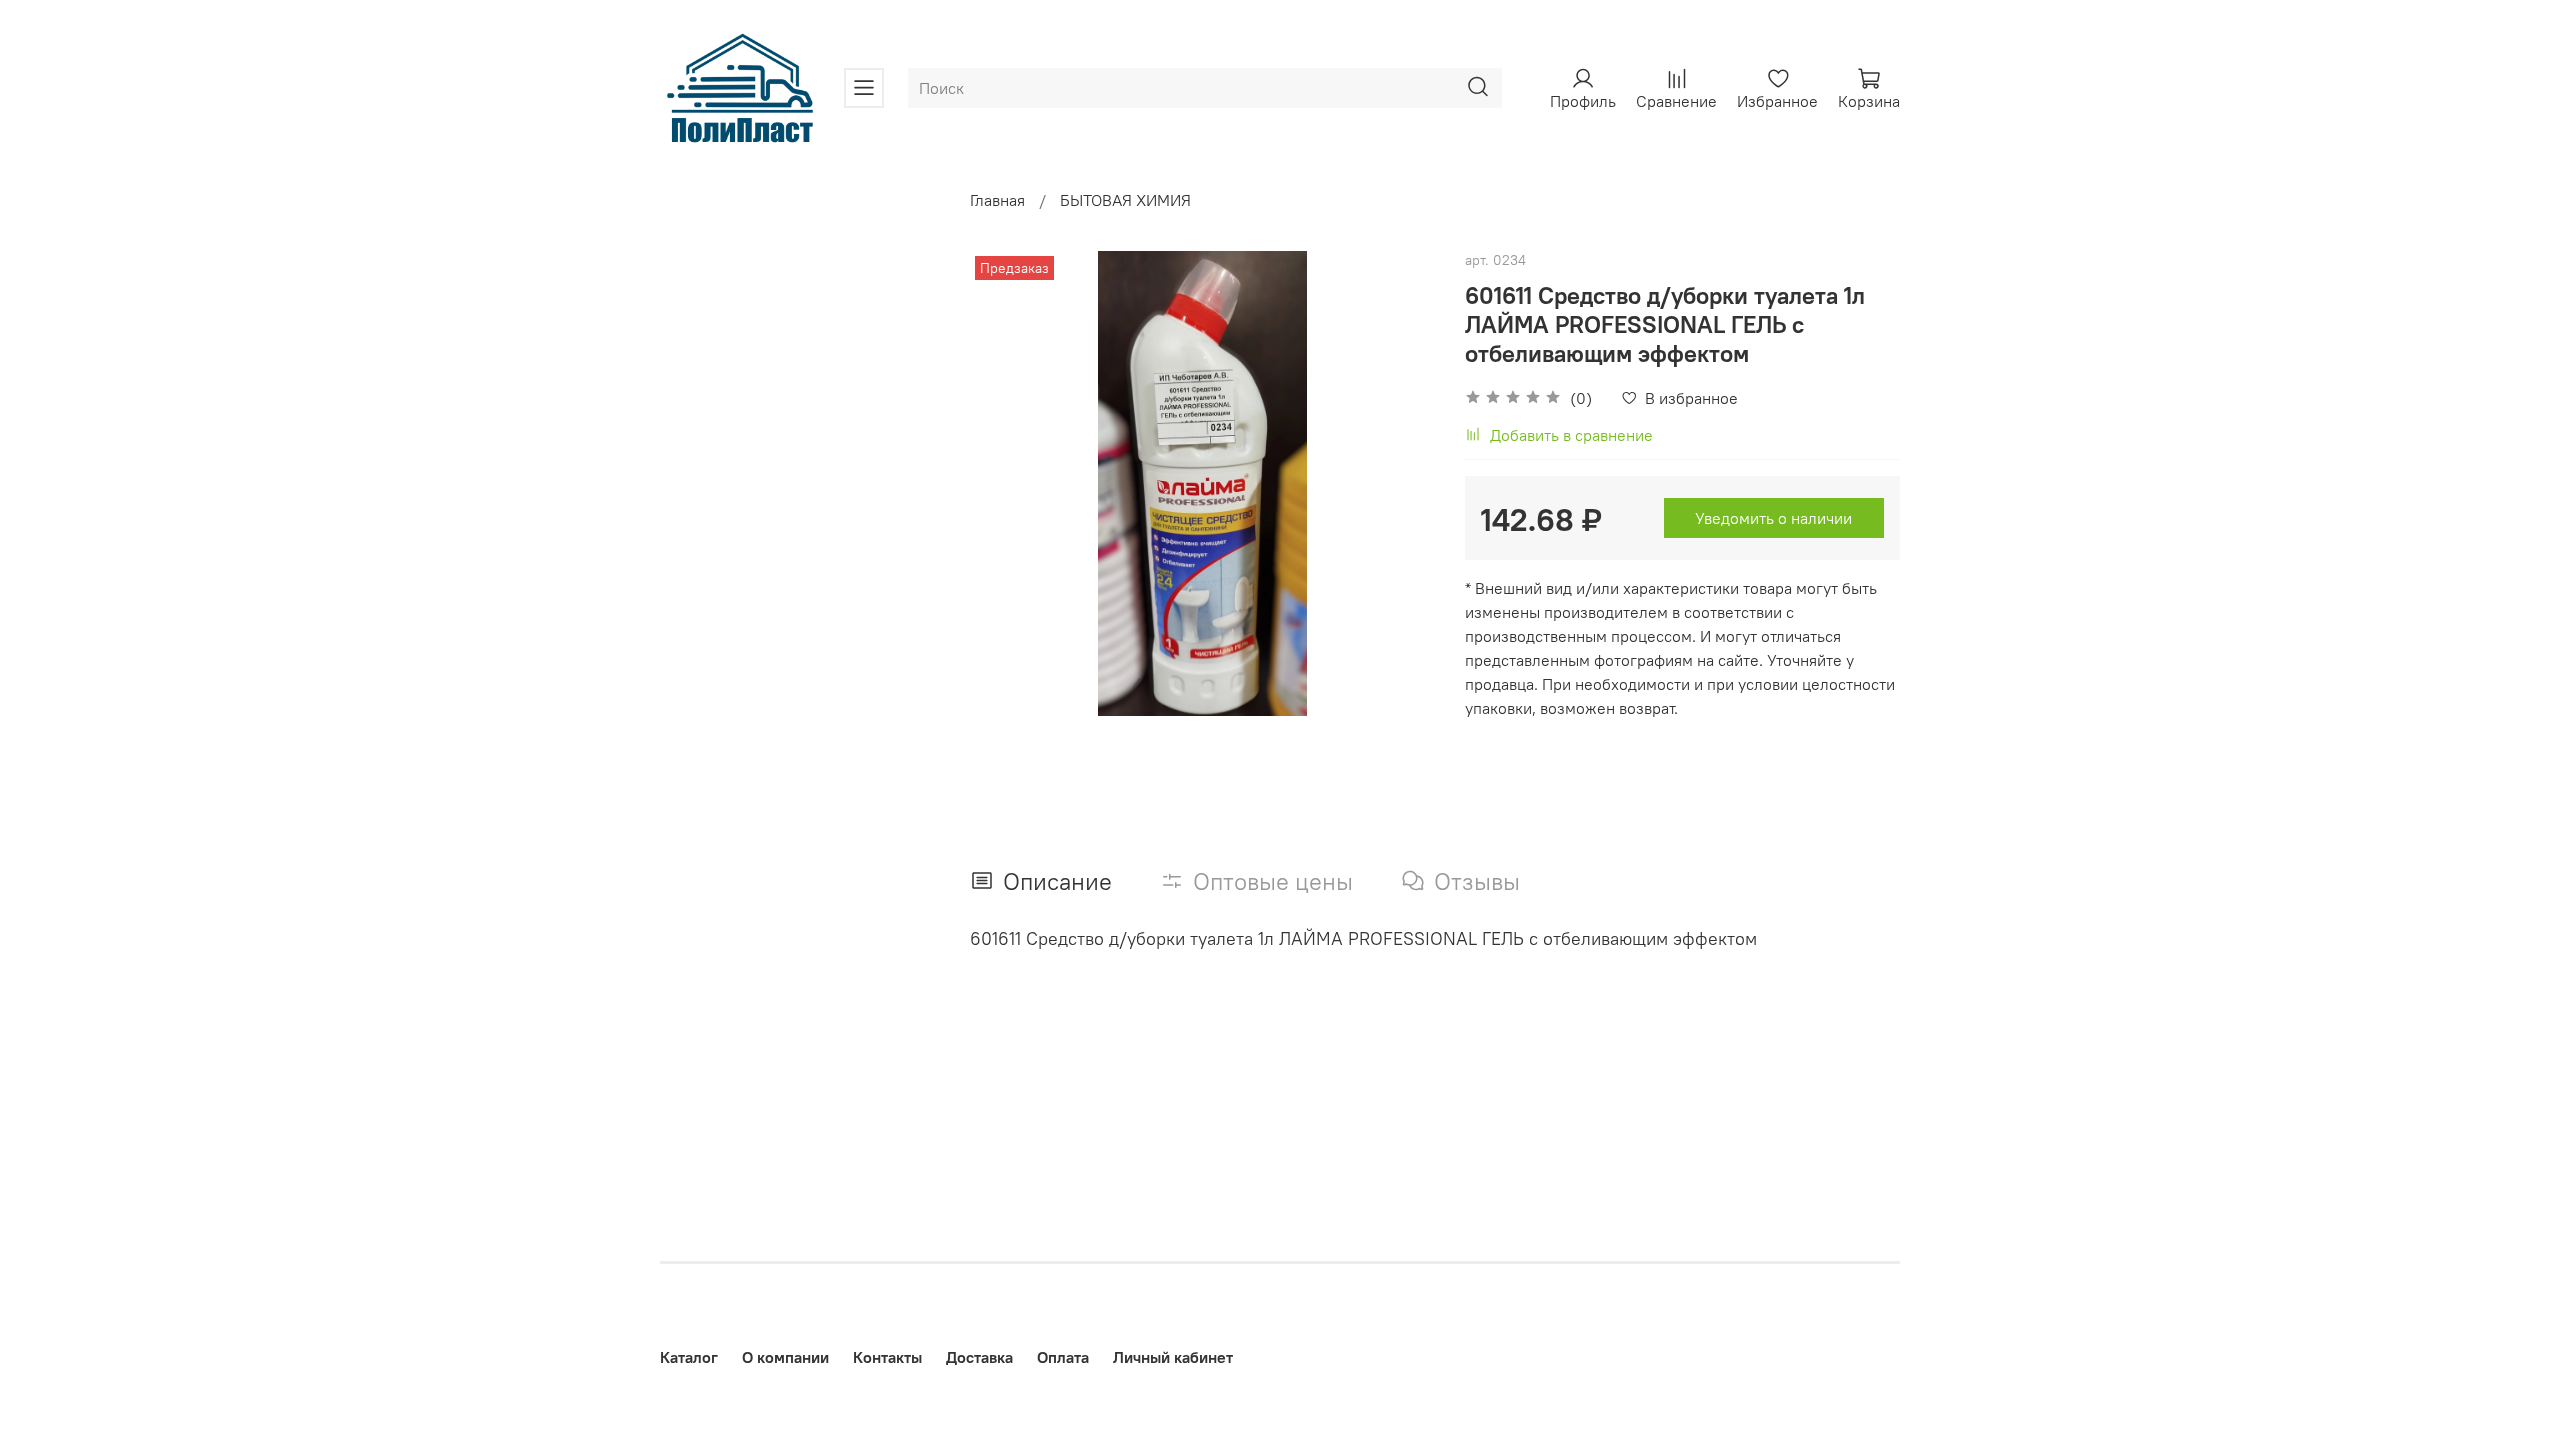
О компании (785, 1357)
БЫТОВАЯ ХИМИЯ (1125, 200)
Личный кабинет (1173, 1357)
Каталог (689, 1357)
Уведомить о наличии (1773, 518)
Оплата (1063, 1357)
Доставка (979, 1357)
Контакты (887, 1357)
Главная (997, 200)
